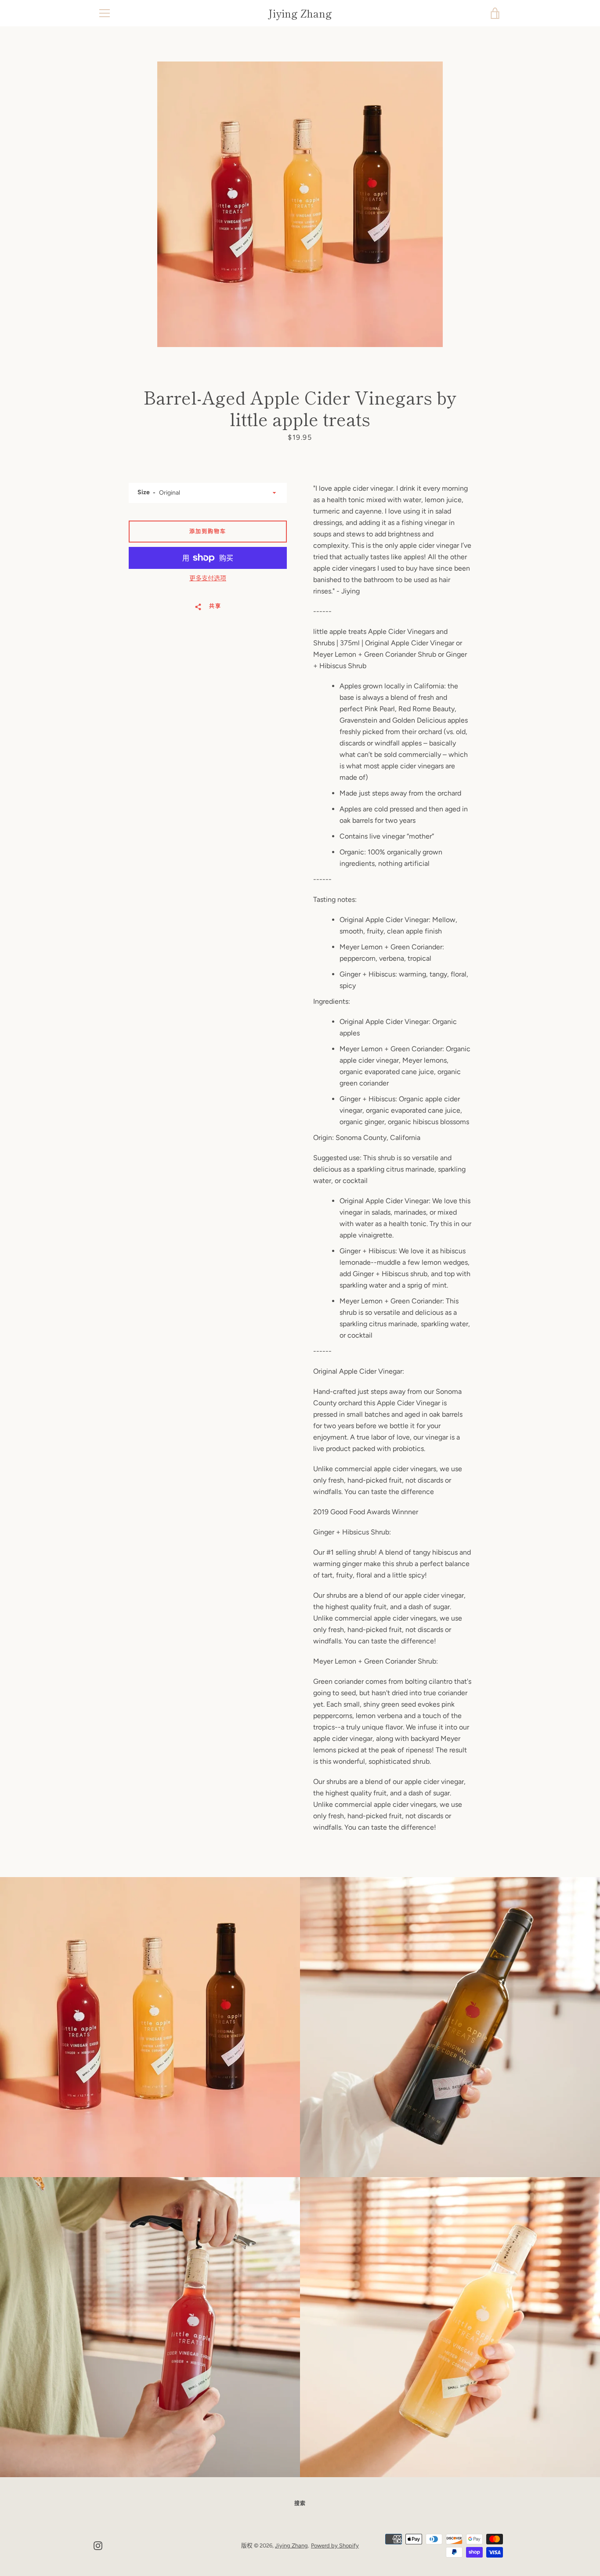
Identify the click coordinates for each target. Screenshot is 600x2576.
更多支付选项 (208, 578)
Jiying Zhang (300, 13)
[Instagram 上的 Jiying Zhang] (98, 2545)
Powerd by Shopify (335, 2545)
